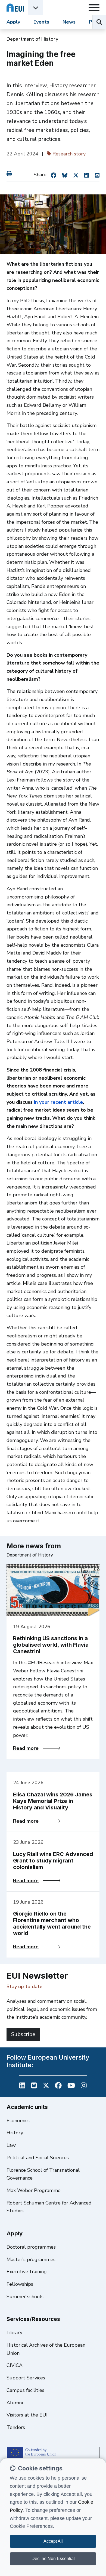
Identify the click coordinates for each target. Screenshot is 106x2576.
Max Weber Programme (34, 2190)
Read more (37, 1748)
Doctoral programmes (31, 2247)
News (69, 22)
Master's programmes (31, 2259)
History (15, 2133)
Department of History (32, 39)
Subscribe (23, 2034)
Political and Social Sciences (38, 2158)
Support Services (26, 2378)
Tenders (16, 2427)
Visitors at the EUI (27, 2415)
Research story (69, 154)
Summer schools (25, 2297)
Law (11, 2145)
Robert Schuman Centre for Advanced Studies (49, 2207)
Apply (13, 22)
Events (41, 22)
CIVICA (15, 2365)
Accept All (53, 2541)
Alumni (15, 2403)
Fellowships (20, 2284)
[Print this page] (10, 174)
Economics (18, 2121)
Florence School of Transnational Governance (43, 2174)
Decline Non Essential (53, 2559)
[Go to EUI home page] (15, 7)
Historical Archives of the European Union (46, 2349)
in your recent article (58, 1102)
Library (14, 2333)
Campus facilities (25, 2390)
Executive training (27, 2272)
